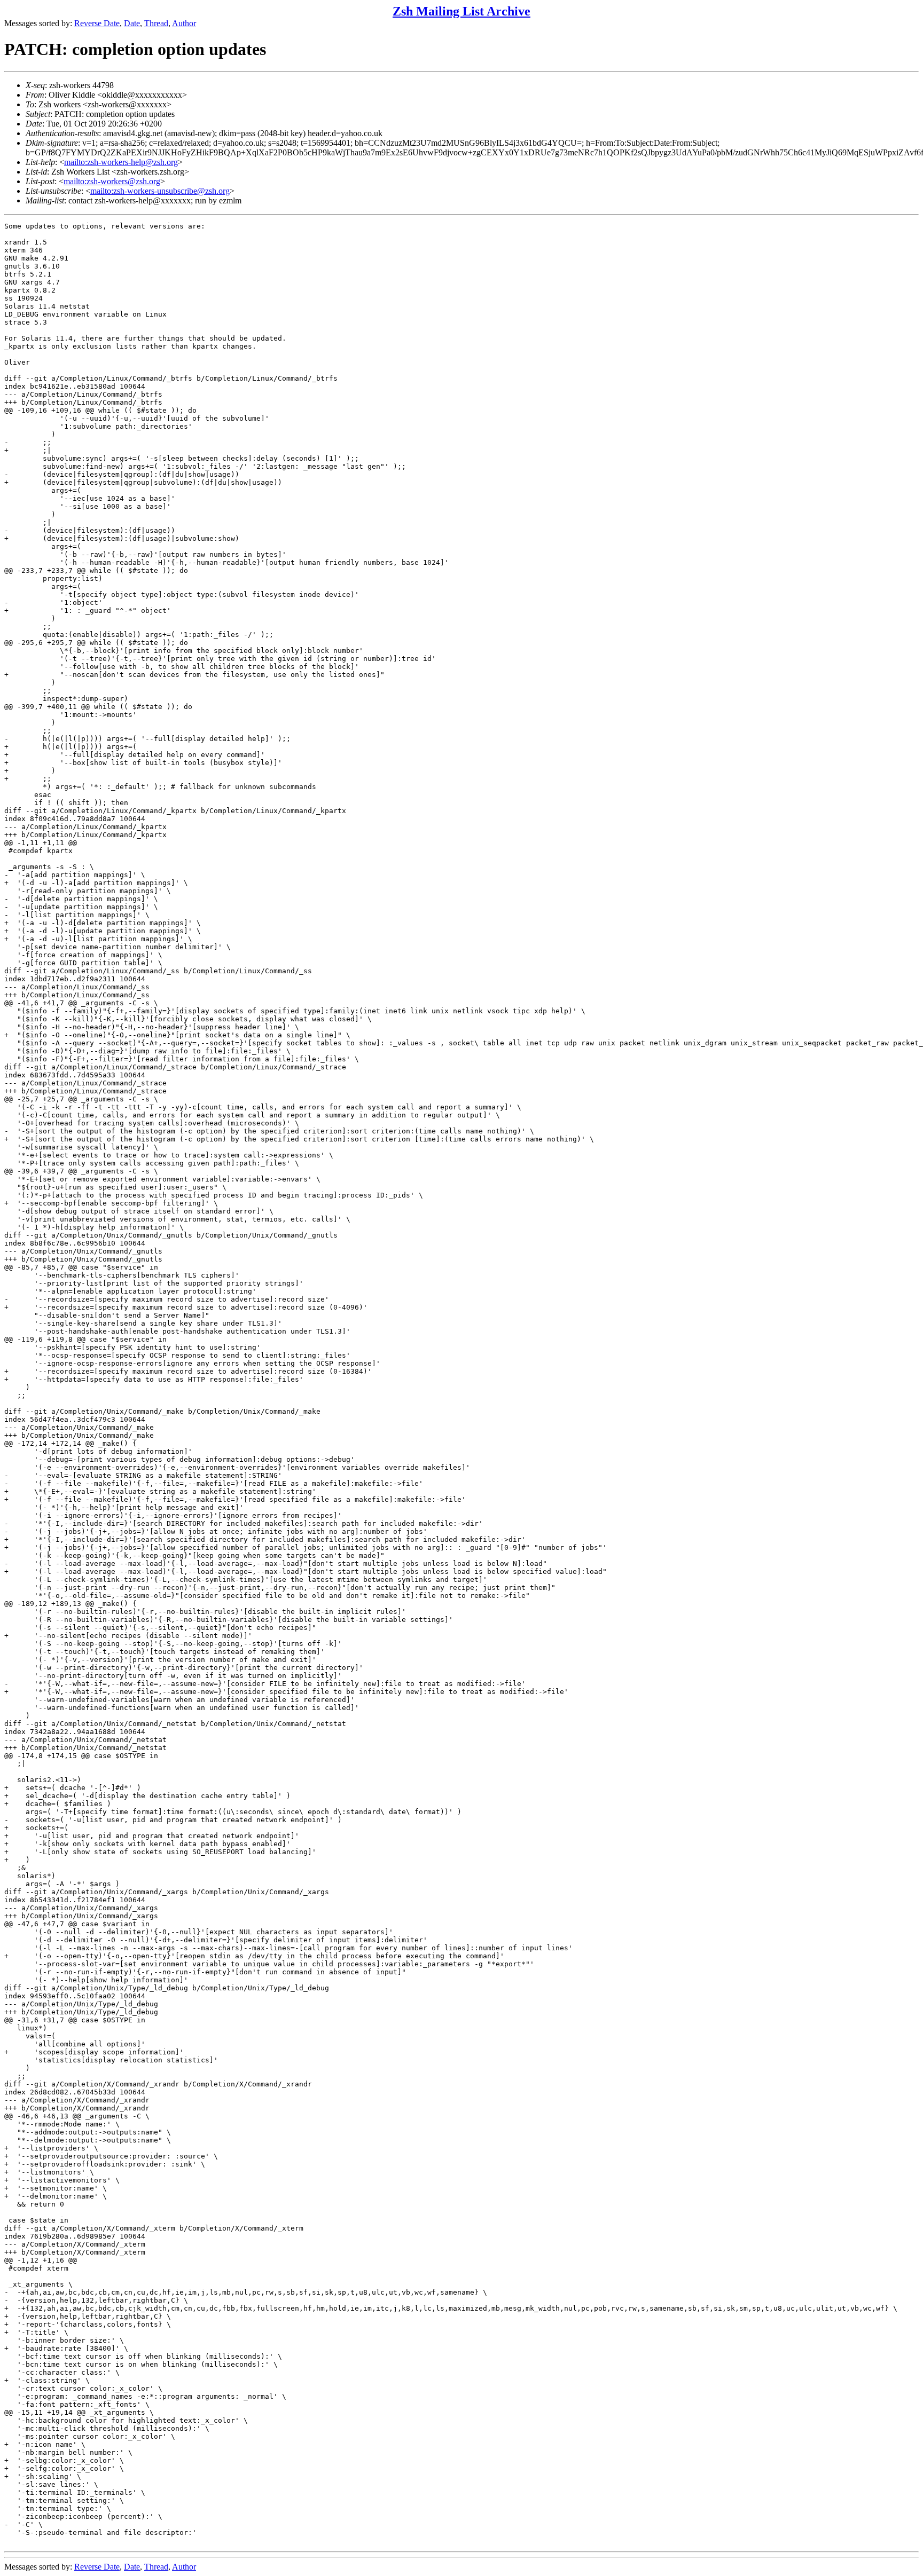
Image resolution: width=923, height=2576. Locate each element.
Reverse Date (97, 23)
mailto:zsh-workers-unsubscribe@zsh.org (160, 191)
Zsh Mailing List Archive (461, 11)
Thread (156, 23)
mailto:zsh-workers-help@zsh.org (121, 162)
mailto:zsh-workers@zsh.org (112, 181)
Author (184, 23)
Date (132, 23)
